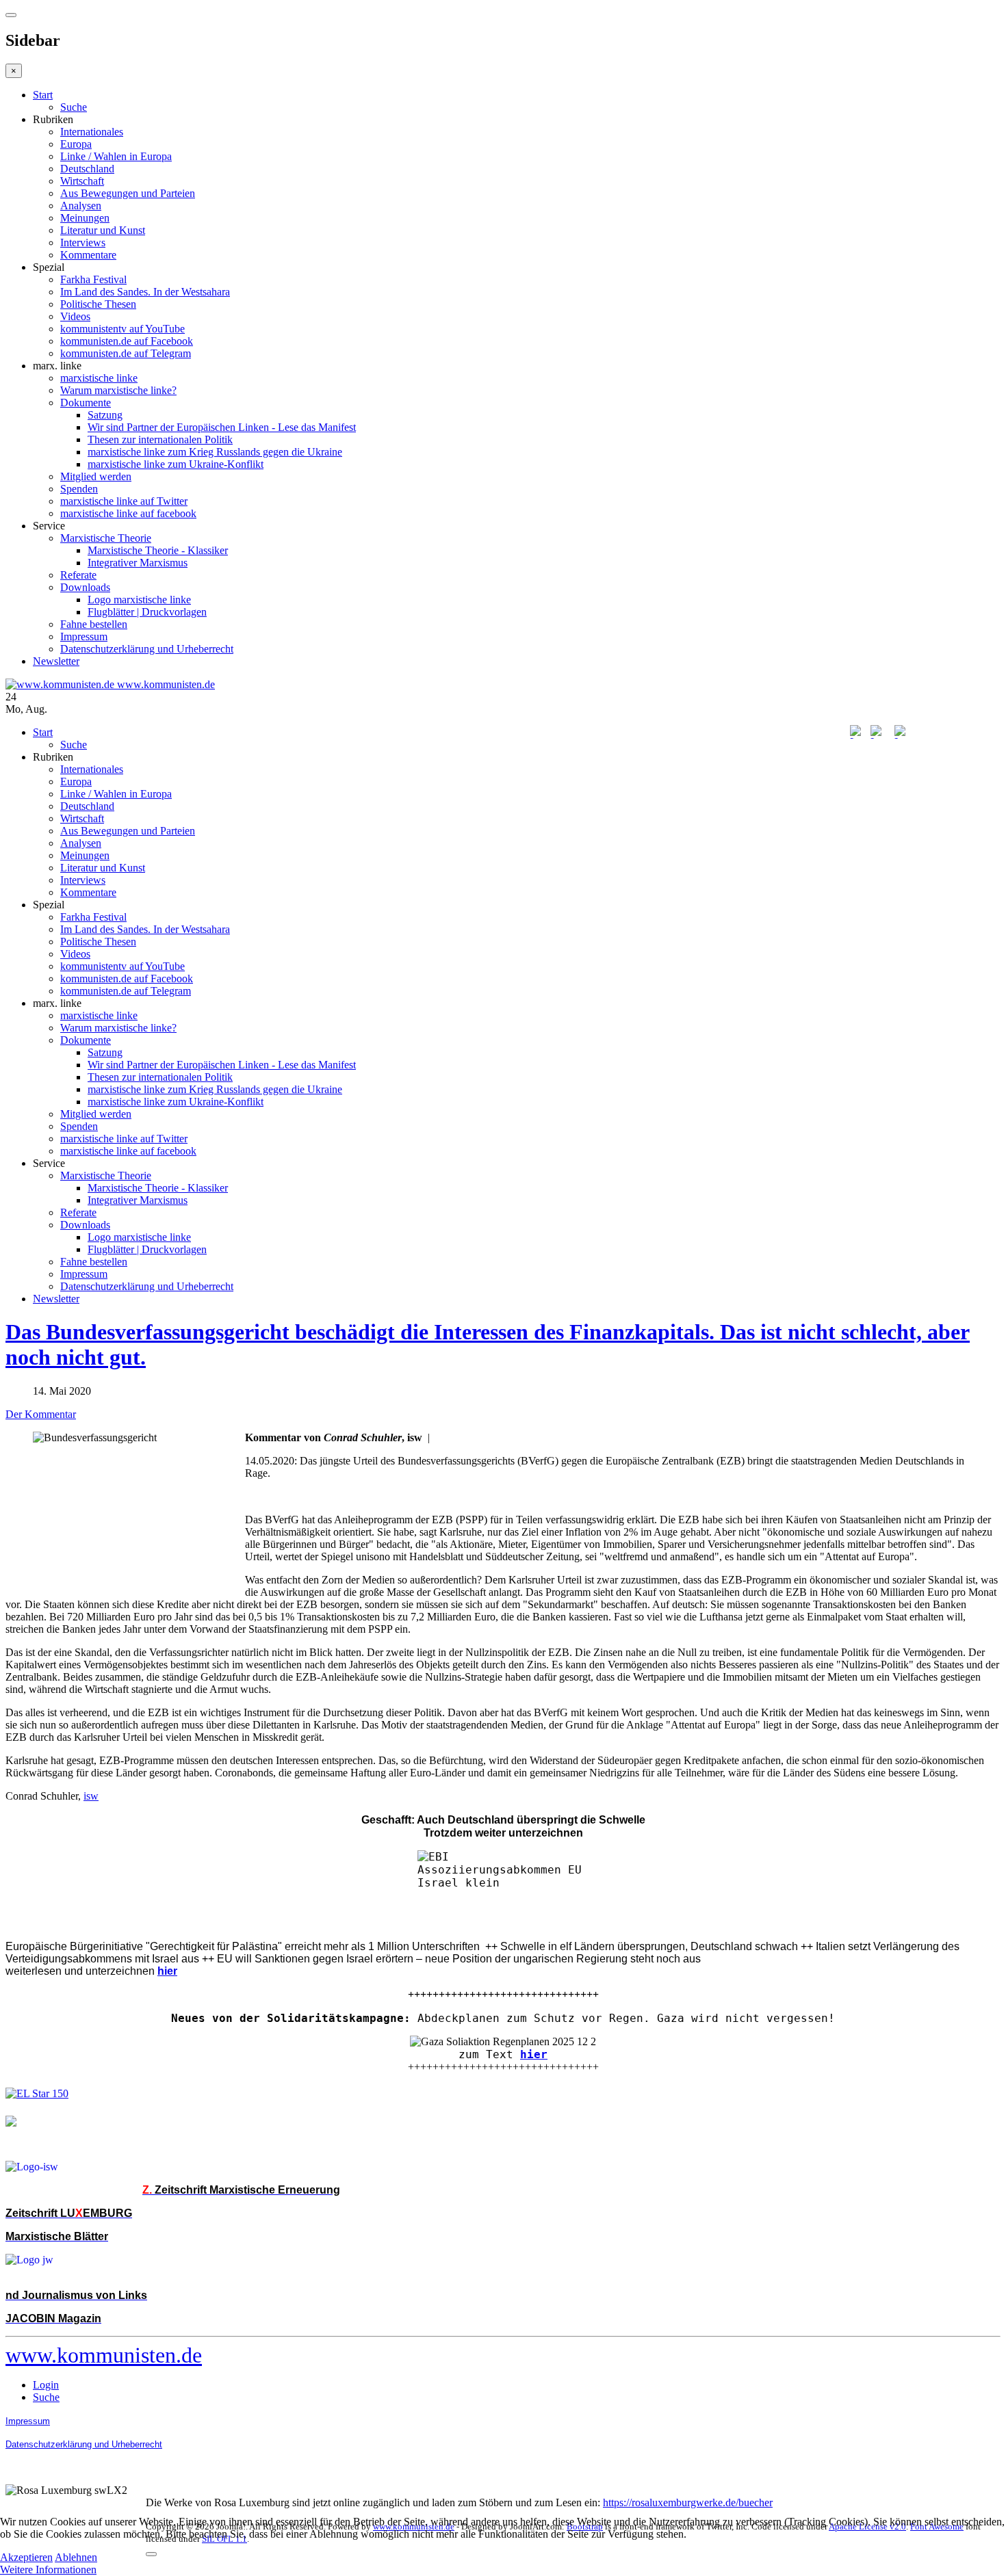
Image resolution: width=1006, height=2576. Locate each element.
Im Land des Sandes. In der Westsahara (145, 292)
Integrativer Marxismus (138, 563)
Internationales (92, 132)
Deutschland (87, 169)
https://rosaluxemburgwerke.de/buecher (688, 2502)
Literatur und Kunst (103, 230)
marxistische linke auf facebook (128, 513)
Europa (76, 144)
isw (91, 1796)
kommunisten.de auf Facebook (127, 341)
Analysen (81, 206)
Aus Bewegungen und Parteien (128, 193)
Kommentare (88, 255)
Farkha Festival (93, 279)
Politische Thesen (98, 304)
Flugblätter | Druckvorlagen (147, 612)
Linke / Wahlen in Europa (116, 156)
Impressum (84, 636)
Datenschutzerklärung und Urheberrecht (147, 649)
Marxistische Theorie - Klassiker (158, 550)
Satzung (105, 415)
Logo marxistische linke (139, 600)
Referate (78, 575)
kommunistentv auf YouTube (122, 329)
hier (534, 2054)
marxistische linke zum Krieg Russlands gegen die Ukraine (215, 452)
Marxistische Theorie (106, 538)
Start (43, 95)
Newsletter (56, 661)
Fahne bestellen (94, 624)
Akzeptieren (26, 2557)
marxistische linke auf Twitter (124, 501)
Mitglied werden (96, 476)
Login (46, 2385)
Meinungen (85, 218)
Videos (75, 316)
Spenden (79, 489)
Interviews (83, 242)
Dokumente (86, 403)
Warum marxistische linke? (118, 390)
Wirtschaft (82, 181)
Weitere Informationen (48, 2570)
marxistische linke (99, 378)
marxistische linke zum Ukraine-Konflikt (176, 464)
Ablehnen (76, 2557)
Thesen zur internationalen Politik (160, 439)
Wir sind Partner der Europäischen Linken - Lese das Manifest (222, 427)
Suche (74, 107)
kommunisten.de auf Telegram (126, 353)
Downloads (85, 587)
